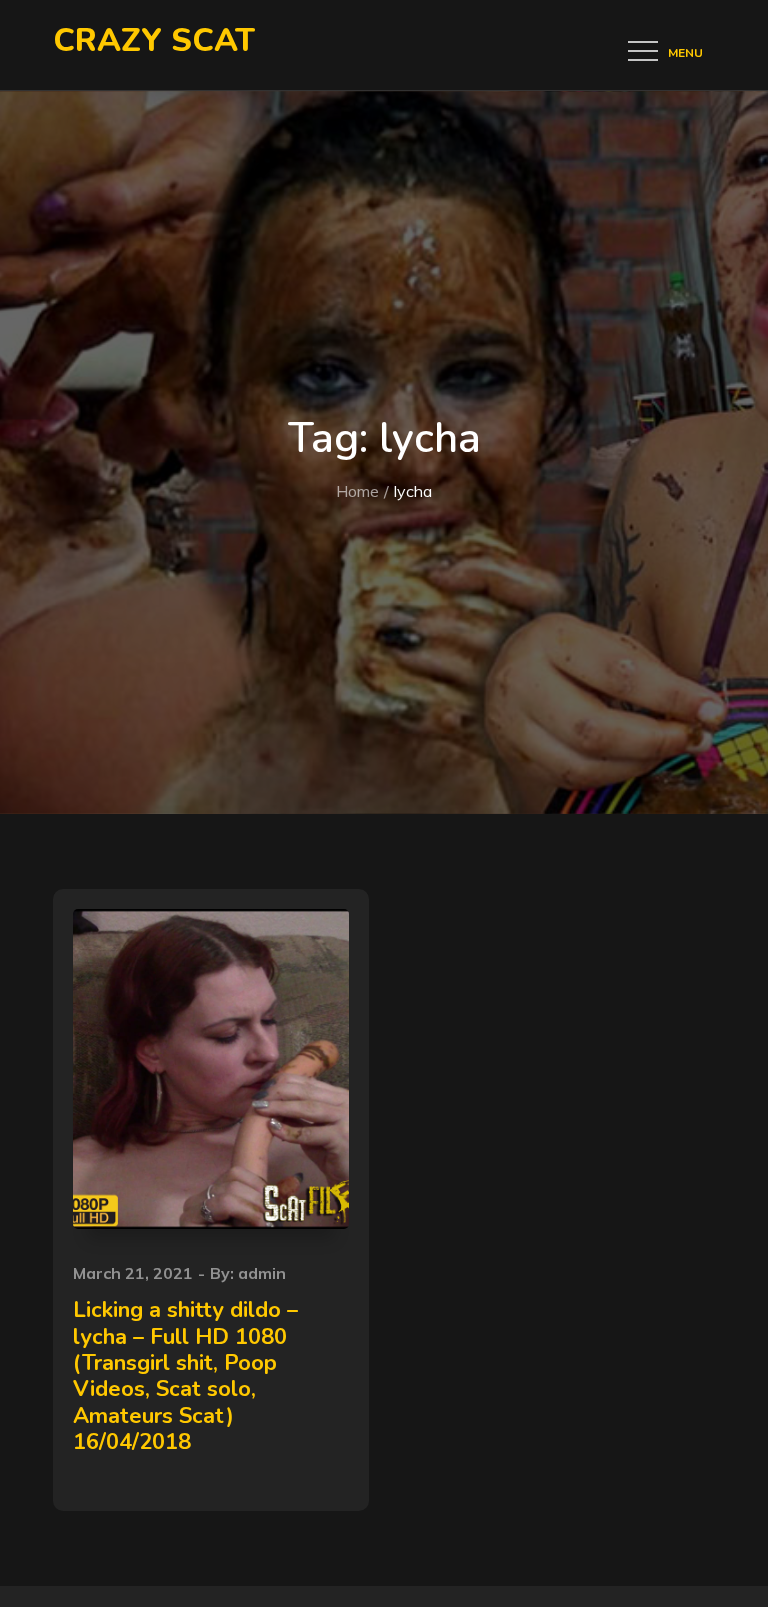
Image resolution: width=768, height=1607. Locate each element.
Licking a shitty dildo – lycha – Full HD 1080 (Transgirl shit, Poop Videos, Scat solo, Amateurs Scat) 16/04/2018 (185, 1376)
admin (262, 1273)
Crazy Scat (154, 40)
